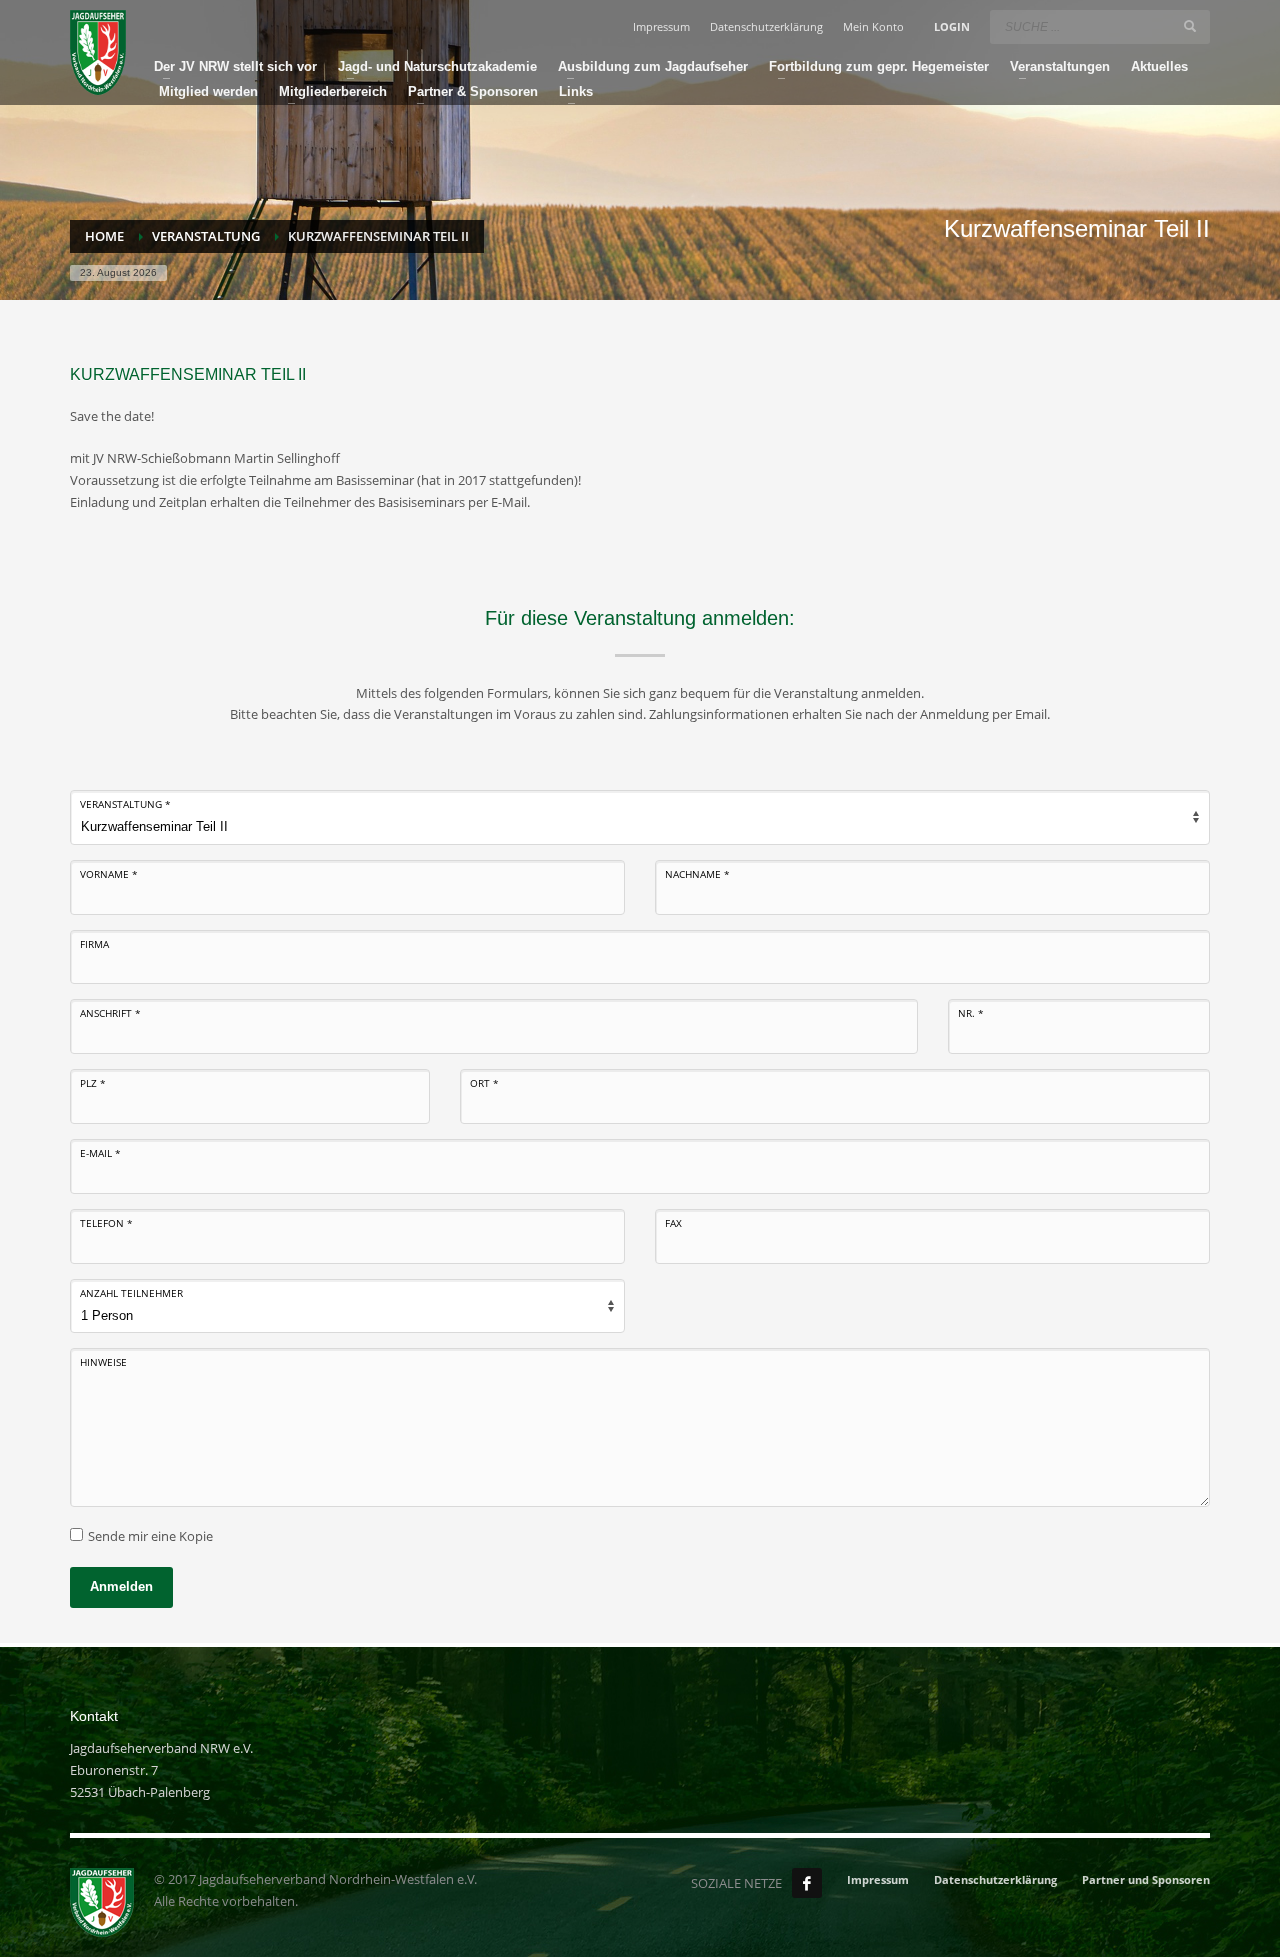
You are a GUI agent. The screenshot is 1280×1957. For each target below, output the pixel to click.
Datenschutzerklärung (766, 26)
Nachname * (697, 874)
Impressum (661, 26)
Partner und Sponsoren (1146, 1879)
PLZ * (93, 1083)
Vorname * (109, 874)
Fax (673, 1223)
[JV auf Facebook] (807, 1883)
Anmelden (121, 1586)
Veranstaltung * (125, 804)
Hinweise (103, 1362)
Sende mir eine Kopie (150, 1536)
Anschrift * (110, 1013)
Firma (94, 944)
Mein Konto (873, 26)
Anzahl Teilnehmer (131, 1293)
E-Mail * (100, 1153)
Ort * (484, 1083)
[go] (1190, 26)
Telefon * (106, 1223)
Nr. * (971, 1013)
